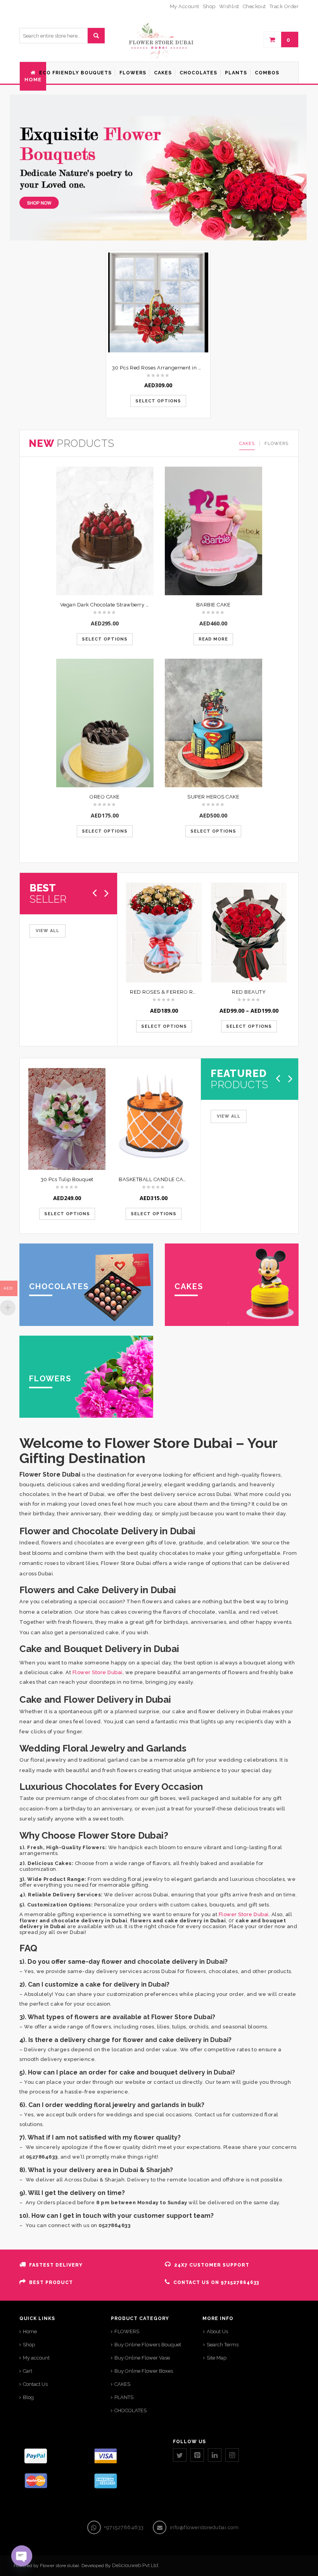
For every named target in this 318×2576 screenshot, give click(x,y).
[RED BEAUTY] (249, 933)
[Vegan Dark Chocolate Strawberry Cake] (105, 531)
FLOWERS (277, 444)
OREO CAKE (105, 797)
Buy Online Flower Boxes (144, 2371)
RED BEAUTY (249, 992)
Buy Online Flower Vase (142, 2358)
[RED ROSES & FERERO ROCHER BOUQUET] (164, 933)
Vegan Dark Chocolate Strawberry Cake (109, 605)
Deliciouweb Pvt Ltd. (136, 2565)
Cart (28, 2371)
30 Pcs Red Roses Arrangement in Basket (163, 368)
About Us (217, 2331)
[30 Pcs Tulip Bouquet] (67, 1119)
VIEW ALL (48, 931)
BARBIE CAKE (213, 605)
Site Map (217, 2358)
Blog (28, 2397)
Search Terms (223, 2345)
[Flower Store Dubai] (159, 40)
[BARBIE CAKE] (213, 531)
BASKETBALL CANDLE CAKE (154, 1179)
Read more (213, 639)
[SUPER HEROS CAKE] (213, 723)
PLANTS (124, 2397)
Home (30, 2331)
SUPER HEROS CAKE (213, 797)
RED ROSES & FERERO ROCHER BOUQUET (184, 992)
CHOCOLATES (130, 2410)
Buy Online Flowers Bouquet (148, 2345)
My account (36, 2358)
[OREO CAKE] (105, 723)
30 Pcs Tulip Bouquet (67, 1179)
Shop (29, 2345)
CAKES (247, 444)
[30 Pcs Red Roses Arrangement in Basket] (158, 302)
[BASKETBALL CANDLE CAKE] (153, 1119)
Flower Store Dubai (98, 1672)
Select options (158, 401)
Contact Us (35, 2384)
